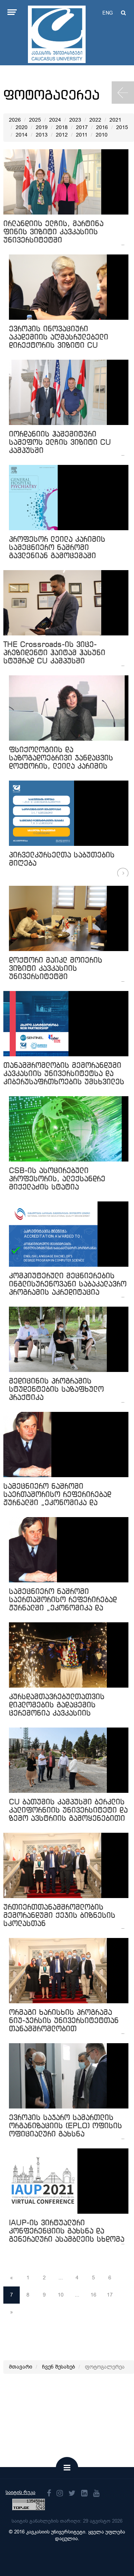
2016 (102, 127)
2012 (62, 135)
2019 (42, 127)
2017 (82, 127)
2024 (55, 120)
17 (110, 2295)
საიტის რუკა (20, 2492)
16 (93, 2295)
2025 (35, 120)
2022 (95, 120)
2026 (15, 120)
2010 (102, 135)
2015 (122, 127)
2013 (42, 135)
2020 (22, 127)
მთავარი (21, 2367)
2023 (75, 120)
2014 (22, 135)
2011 (82, 135)
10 (61, 2295)
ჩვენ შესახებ (59, 2367)
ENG (108, 13)
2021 (115, 120)
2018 (62, 127)
